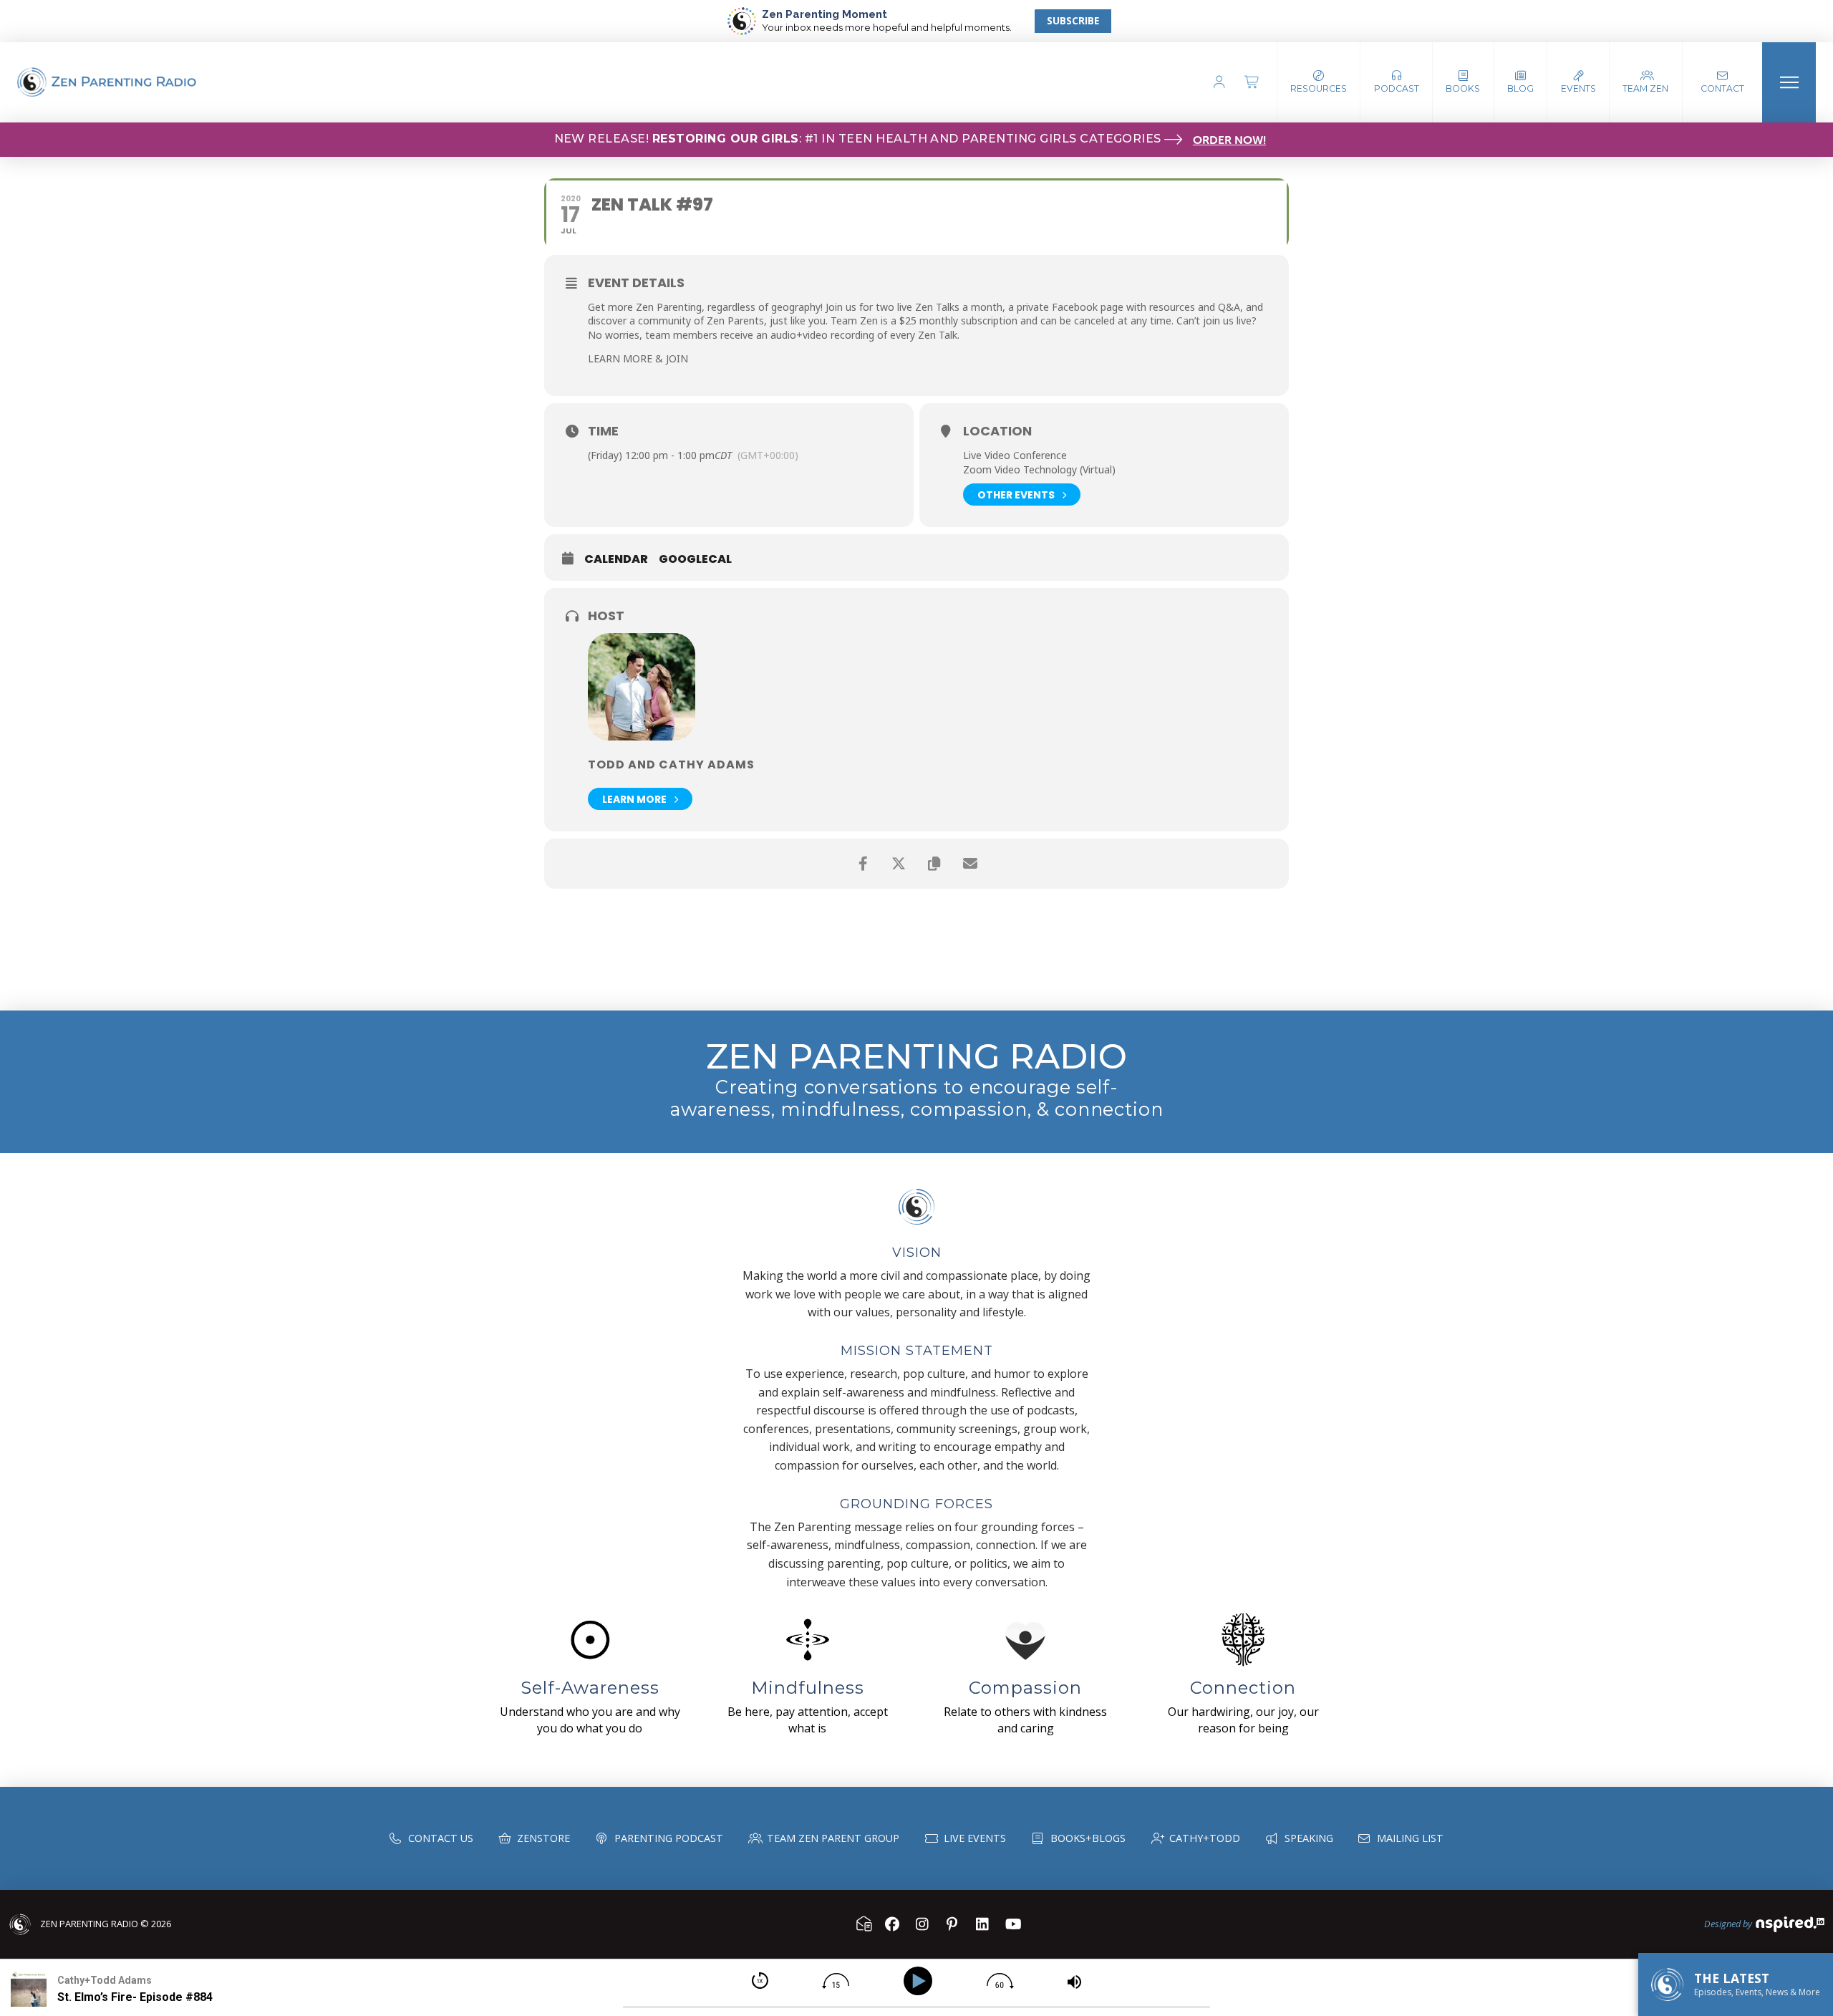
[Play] (920, 1981)
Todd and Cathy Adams (671, 765)
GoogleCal (695, 559)
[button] (1397, 82)
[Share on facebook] (863, 864)
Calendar (616, 559)
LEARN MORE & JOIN (638, 358)
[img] (760, 1981)
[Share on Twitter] (899, 864)
